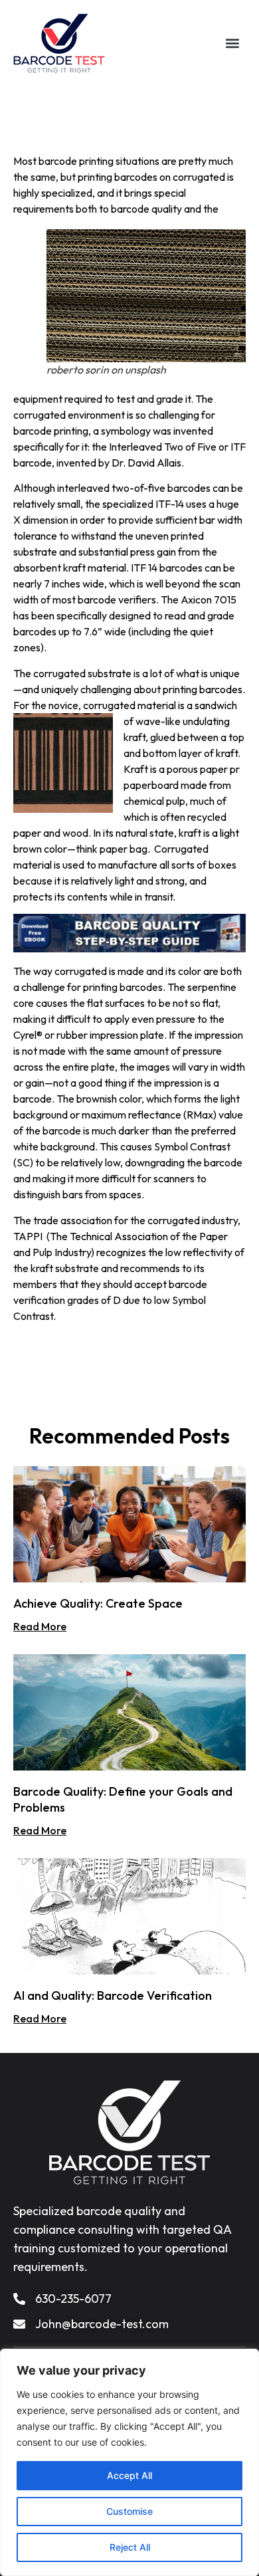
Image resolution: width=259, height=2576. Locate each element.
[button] (233, 44)
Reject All (130, 2547)
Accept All (129, 2475)
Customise (129, 2511)
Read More (40, 1626)
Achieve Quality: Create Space (98, 1603)
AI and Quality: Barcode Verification (113, 1995)
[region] (129, 2462)
